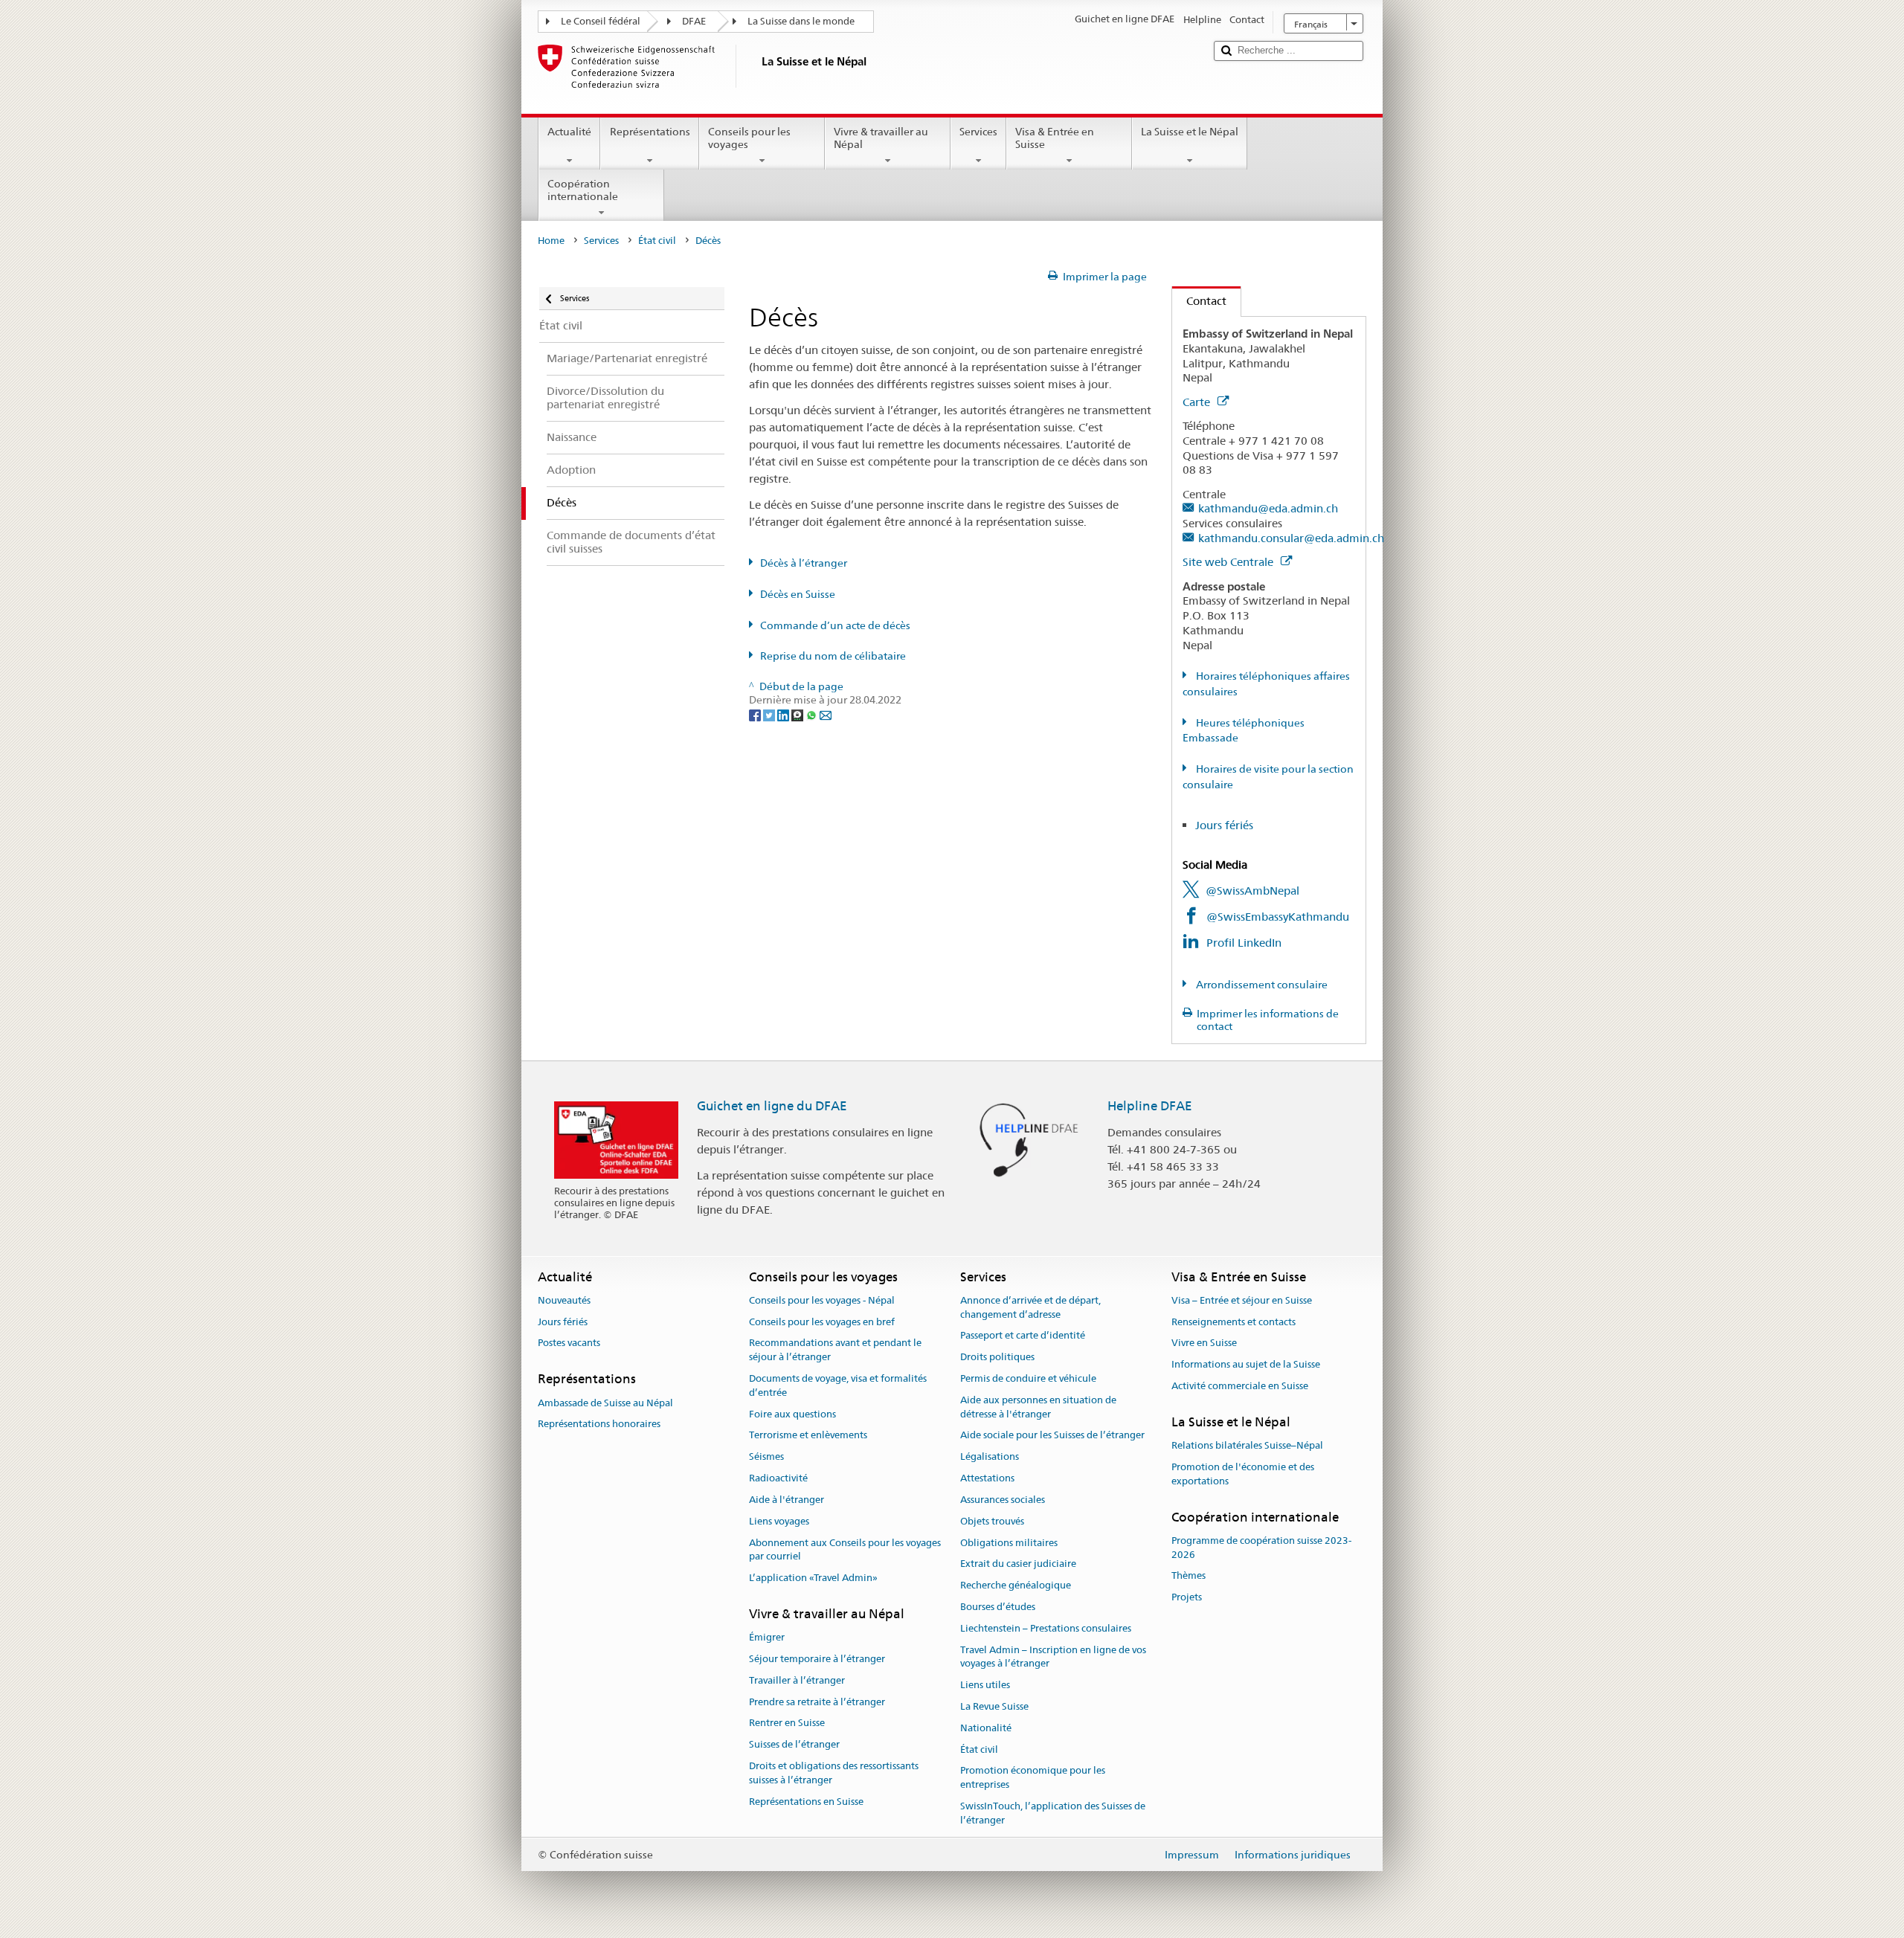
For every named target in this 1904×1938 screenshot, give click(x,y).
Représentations (650, 132)
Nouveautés (564, 1300)
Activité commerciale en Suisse (1240, 1386)
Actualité (569, 132)
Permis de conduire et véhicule (1028, 1378)
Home (551, 241)
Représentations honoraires (599, 1424)
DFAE (694, 21)
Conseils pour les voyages (749, 138)
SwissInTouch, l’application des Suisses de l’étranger (1053, 1813)
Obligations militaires (1009, 1543)
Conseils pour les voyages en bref (822, 1322)
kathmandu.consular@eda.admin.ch (1291, 538)
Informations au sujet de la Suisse (1246, 1365)
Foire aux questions (792, 1414)
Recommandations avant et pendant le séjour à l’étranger (835, 1351)
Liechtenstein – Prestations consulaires (1046, 1628)
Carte (1198, 402)
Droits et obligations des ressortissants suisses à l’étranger (834, 1773)
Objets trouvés (992, 1521)
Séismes (766, 1457)
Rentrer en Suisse (787, 1723)
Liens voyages (779, 1521)
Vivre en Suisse (1204, 1343)
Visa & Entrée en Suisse (1055, 138)
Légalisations (990, 1457)
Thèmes (1189, 1576)
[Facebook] (756, 714)
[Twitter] (770, 714)
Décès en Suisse (798, 594)
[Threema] (798, 714)
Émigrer (767, 1637)
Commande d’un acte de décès (835, 625)
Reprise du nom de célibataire (833, 656)
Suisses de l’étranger (794, 1745)
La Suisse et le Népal (1190, 132)
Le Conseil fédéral (601, 21)
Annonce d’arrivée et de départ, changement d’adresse (1030, 1307)
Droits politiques (997, 1358)
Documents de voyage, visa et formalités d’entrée (838, 1385)
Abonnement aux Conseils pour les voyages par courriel (845, 1550)
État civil (657, 241)
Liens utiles (985, 1685)
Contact (1199, 301)
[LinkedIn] (784, 714)
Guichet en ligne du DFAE (772, 1106)
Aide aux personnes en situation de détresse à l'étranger (1038, 1407)
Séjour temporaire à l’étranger (817, 1659)
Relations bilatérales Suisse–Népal (1247, 1445)
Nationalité (986, 1728)
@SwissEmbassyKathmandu (1278, 917)
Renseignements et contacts (1234, 1322)
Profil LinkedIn (1244, 943)
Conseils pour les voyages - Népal (822, 1300)
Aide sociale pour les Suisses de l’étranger (1052, 1436)
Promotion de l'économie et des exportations (1243, 1474)
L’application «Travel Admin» (813, 1578)
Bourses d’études (998, 1607)
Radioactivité (778, 1478)
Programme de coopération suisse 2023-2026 (1261, 1548)
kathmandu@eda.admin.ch (1268, 508)
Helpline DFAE (1150, 1106)
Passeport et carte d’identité (1023, 1336)
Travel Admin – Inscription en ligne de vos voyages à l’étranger (1053, 1657)
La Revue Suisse (994, 1706)
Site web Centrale (1229, 562)
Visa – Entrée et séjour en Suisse (1242, 1300)
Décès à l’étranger (804, 563)
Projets (1187, 1598)
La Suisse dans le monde (801, 21)
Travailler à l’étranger (797, 1680)
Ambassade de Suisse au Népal (605, 1403)
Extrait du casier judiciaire (1018, 1564)
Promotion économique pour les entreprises (1033, 1778)
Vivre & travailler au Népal (881, 138)
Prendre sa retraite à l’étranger (817, 1702)
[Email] (826, 714)
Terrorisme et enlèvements (808, 1436)
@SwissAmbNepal (1252, 891)
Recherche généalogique (1016, 1585)
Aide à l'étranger (787, 1500)
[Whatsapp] (813, 714)
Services (978, 132)
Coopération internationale (583, 190)
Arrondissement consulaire (1261, 985)
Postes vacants (569, 1343)
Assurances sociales (1003, 1500)
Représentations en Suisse (806, 1802)
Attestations (987, 1478)
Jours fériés (1224, 825)
